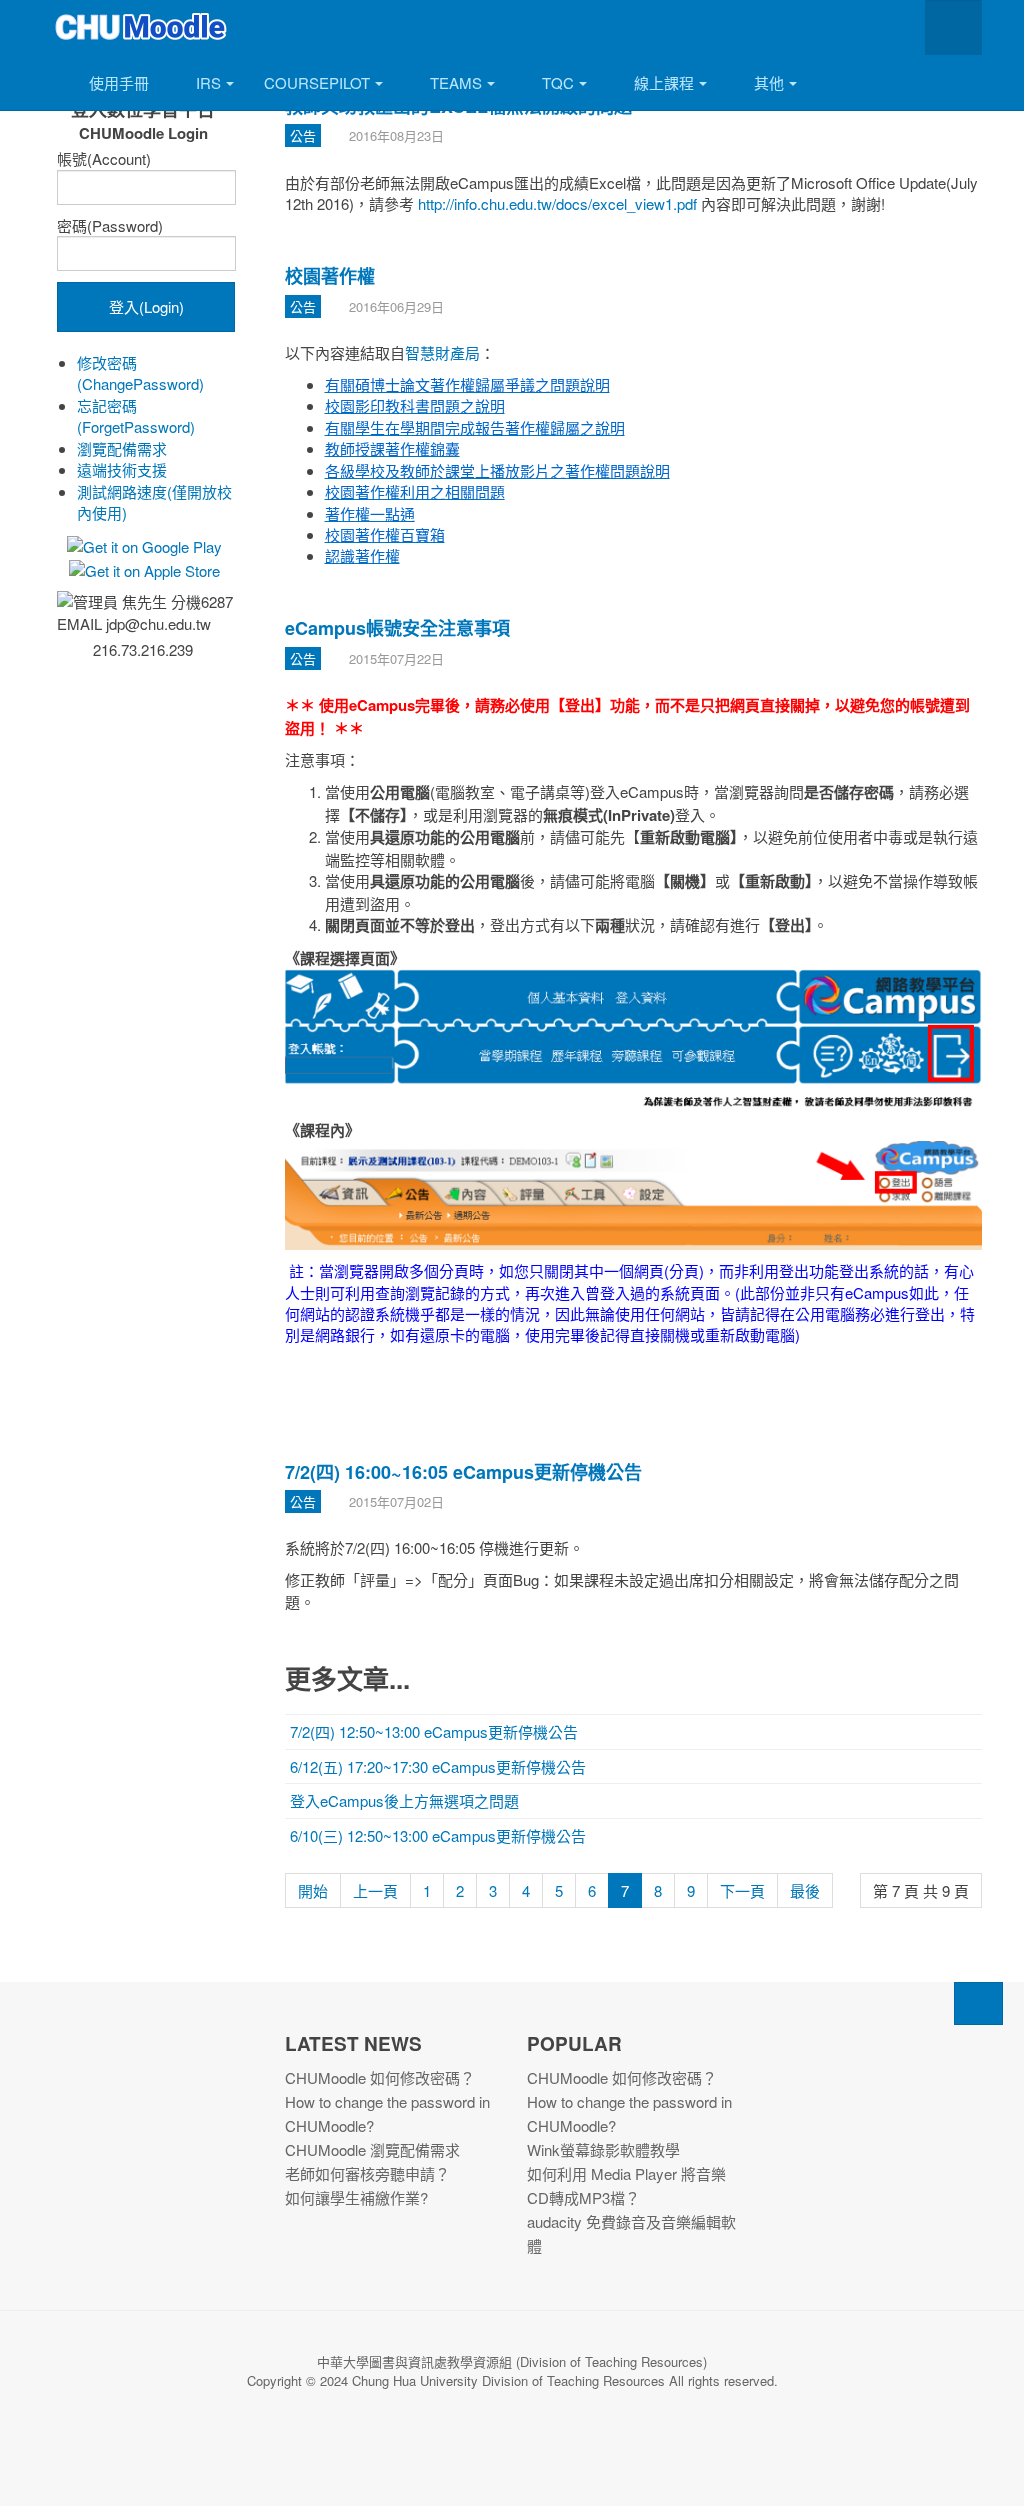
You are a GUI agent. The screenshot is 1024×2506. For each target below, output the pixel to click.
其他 (769, 82)
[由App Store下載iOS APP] (143, 568)
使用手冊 (119, 82)
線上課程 (664, 82)
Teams (456, 82)
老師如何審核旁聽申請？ (367, 2173)
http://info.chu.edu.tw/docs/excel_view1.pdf (557, 203)
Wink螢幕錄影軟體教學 (603, 2149)
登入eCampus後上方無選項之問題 (404, 1800)
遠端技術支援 (122, 469)
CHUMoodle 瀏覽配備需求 (372, 2149)
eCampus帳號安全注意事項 (397, 628)
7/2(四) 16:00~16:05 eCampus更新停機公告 (463, 1472)
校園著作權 (330, 276)
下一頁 (742, 1890)
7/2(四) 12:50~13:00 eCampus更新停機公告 (434, 1731)
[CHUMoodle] (142, 27)
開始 (313, 1890)
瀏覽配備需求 (122, 448)
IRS (208, 82)
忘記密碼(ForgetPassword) (136, 416)
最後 (805, 1890)
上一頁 (375, 1890)
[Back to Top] (978, 2003)
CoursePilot (317, 82)
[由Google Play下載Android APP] (143, 544)
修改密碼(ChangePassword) (140, 373)
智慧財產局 (442, 352)
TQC (558, 82)
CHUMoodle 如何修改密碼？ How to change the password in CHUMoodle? (387, 2101)
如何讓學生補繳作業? (356, 2197)
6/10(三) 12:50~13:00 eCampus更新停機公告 (438, 1835)
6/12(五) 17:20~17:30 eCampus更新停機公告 (438, 1766)
